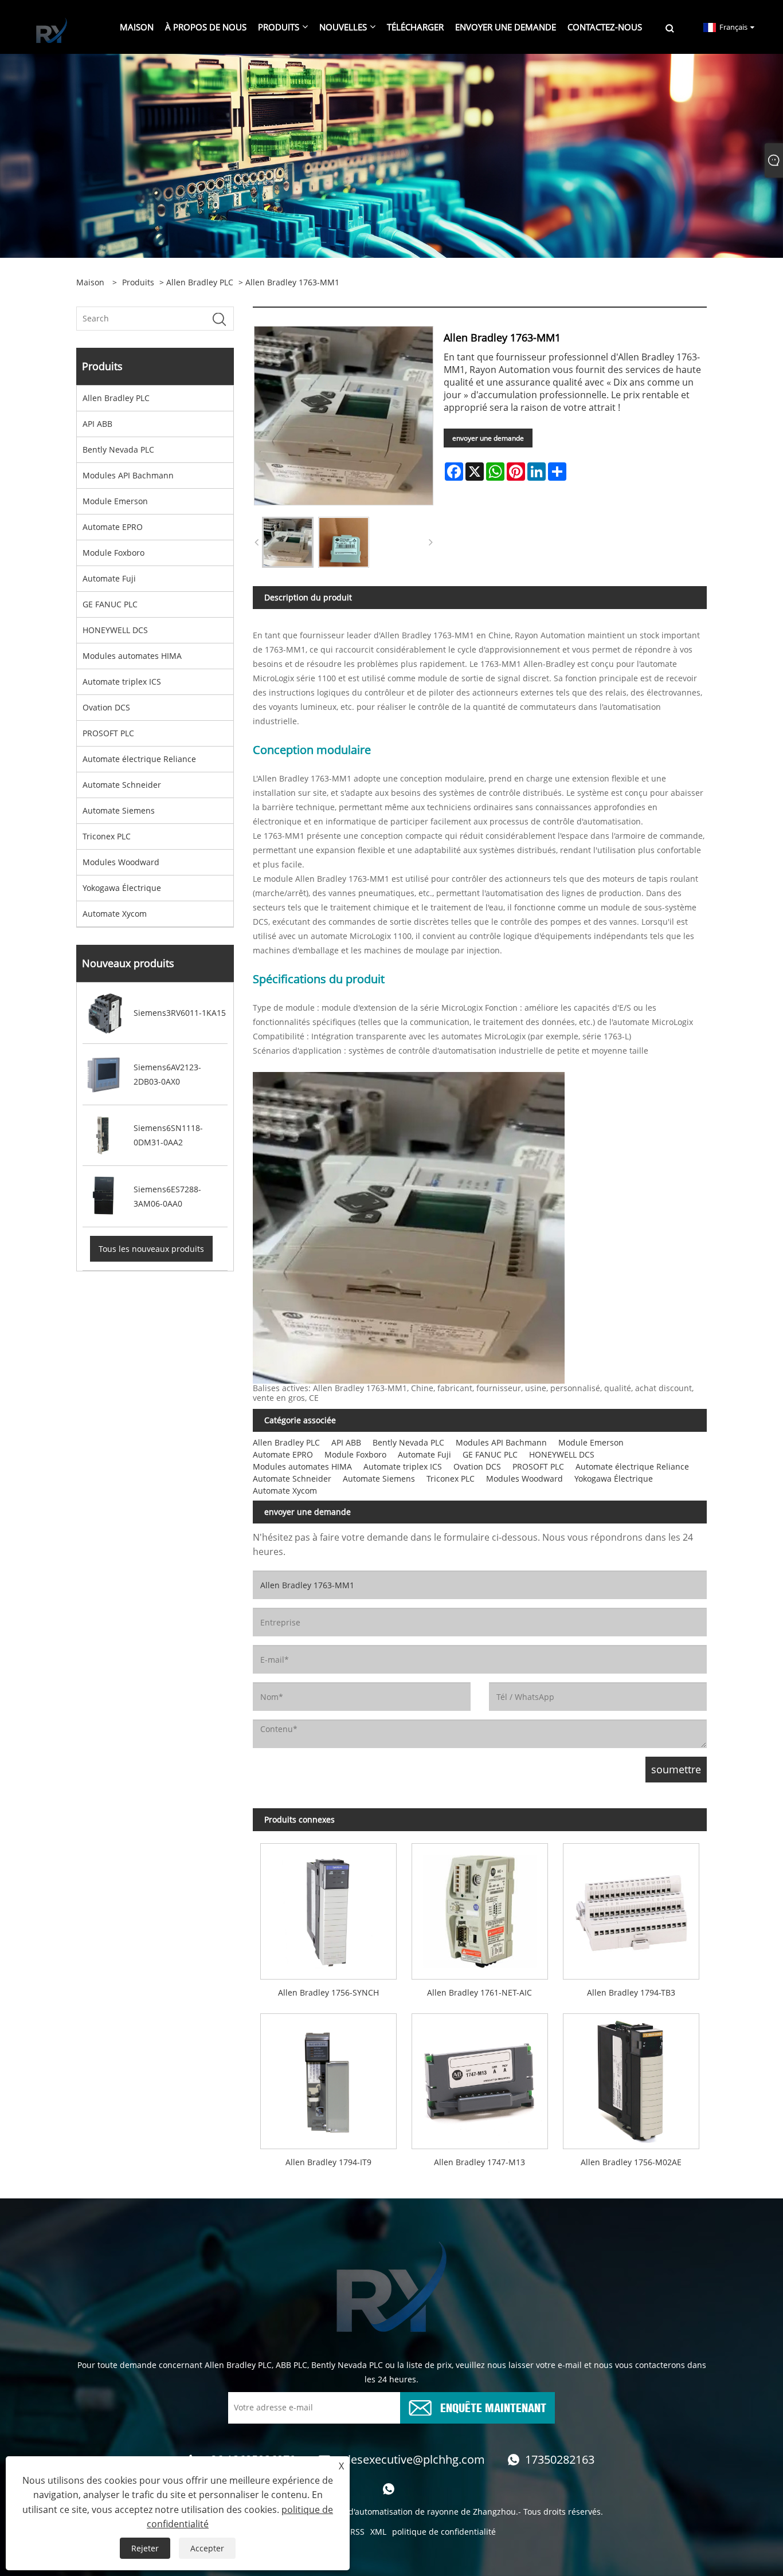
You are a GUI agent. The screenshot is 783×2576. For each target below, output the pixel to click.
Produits (138, 282)
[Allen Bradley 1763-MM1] (288, 543)
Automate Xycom (115, 914)
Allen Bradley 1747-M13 (479, 2162)
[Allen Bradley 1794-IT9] (328, 2077)
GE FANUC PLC (110, 604)
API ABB (97, 424)
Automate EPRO (113, 527)
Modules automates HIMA (132, 656)
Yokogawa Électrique (122, 888)
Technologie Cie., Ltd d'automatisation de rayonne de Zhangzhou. (393, 2512)
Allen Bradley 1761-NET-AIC (479, 1992)
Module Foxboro (113, 553)
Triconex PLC (107, 836)
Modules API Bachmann (128, 475)
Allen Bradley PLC (200, 282)
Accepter (207, 2548)
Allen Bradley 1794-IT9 (328, 2162)
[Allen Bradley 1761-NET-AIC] (480, 1908)
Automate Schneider (122, 785)
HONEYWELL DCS (115, 630)
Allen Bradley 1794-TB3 (631, 1992)
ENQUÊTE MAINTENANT (493, 2407)
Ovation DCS (106, 707)
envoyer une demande (488, 438)
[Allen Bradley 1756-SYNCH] (328, 1908)
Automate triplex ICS (122, 682)
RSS (357, 2532)
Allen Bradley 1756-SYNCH (328, 1992)
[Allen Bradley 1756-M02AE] (631, 2077)
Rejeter (145, 2548)
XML (378, 2532)
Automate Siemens (119, 810)
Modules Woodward (121, 862)
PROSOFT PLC (108, 733)
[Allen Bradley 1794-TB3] (631, 1908)
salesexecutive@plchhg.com (410, 2459)
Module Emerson (115, 501)
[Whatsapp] (389, 2489)
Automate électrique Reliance (139, 759)
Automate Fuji (109, 578)
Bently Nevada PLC (118, 449)
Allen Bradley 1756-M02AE (631, 2162)
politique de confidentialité (444, 2532)
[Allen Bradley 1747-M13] (480, 2077)
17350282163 (560, 2459)
